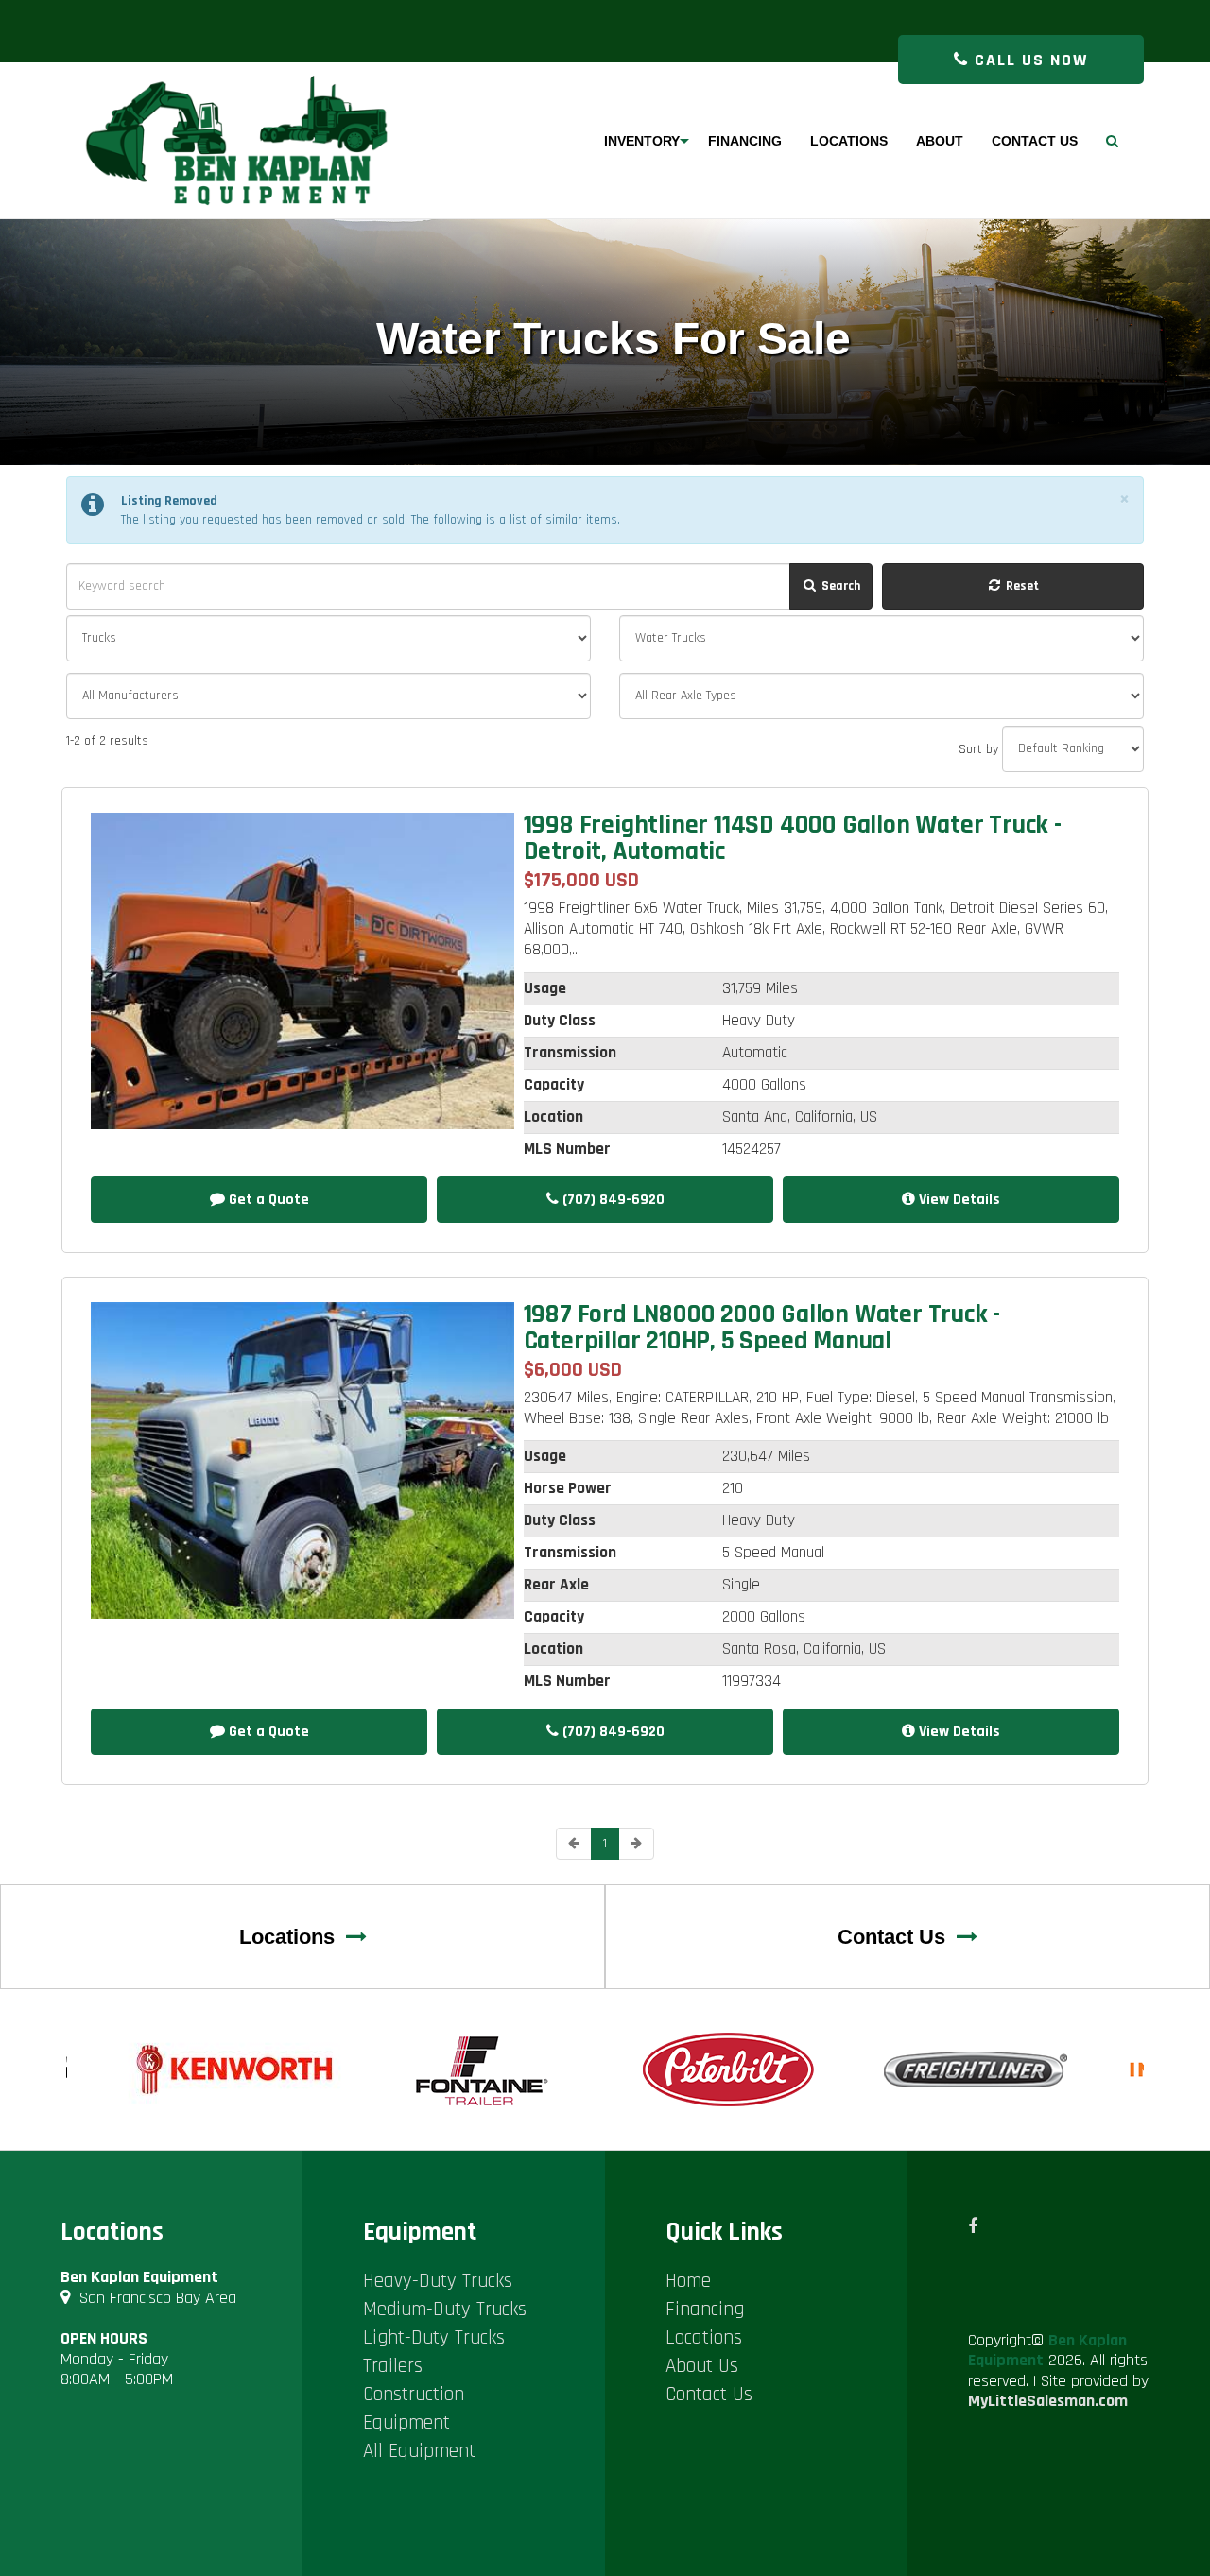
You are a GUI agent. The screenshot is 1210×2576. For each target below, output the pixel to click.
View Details (958, 1200)
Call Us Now (1028, 60)
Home (688, 2281)
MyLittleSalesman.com (1048, 2401)
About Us (702, 2366)
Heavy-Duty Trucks (438, 2281)
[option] (236, 2069)
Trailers (393, 2366)
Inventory (642, 141)
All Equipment (419, 2451)
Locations (293, 1937)
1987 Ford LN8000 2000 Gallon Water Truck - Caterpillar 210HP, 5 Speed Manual (762, 1328)
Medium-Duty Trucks (445, 2309)
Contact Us (897, 1937)
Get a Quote (267, 1200)
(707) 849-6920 (612, 1200)
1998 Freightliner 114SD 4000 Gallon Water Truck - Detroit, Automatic (793, 838)
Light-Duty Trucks (434, 2337)
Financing (705, 2309)
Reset (1021, 586)
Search (839, 586)
